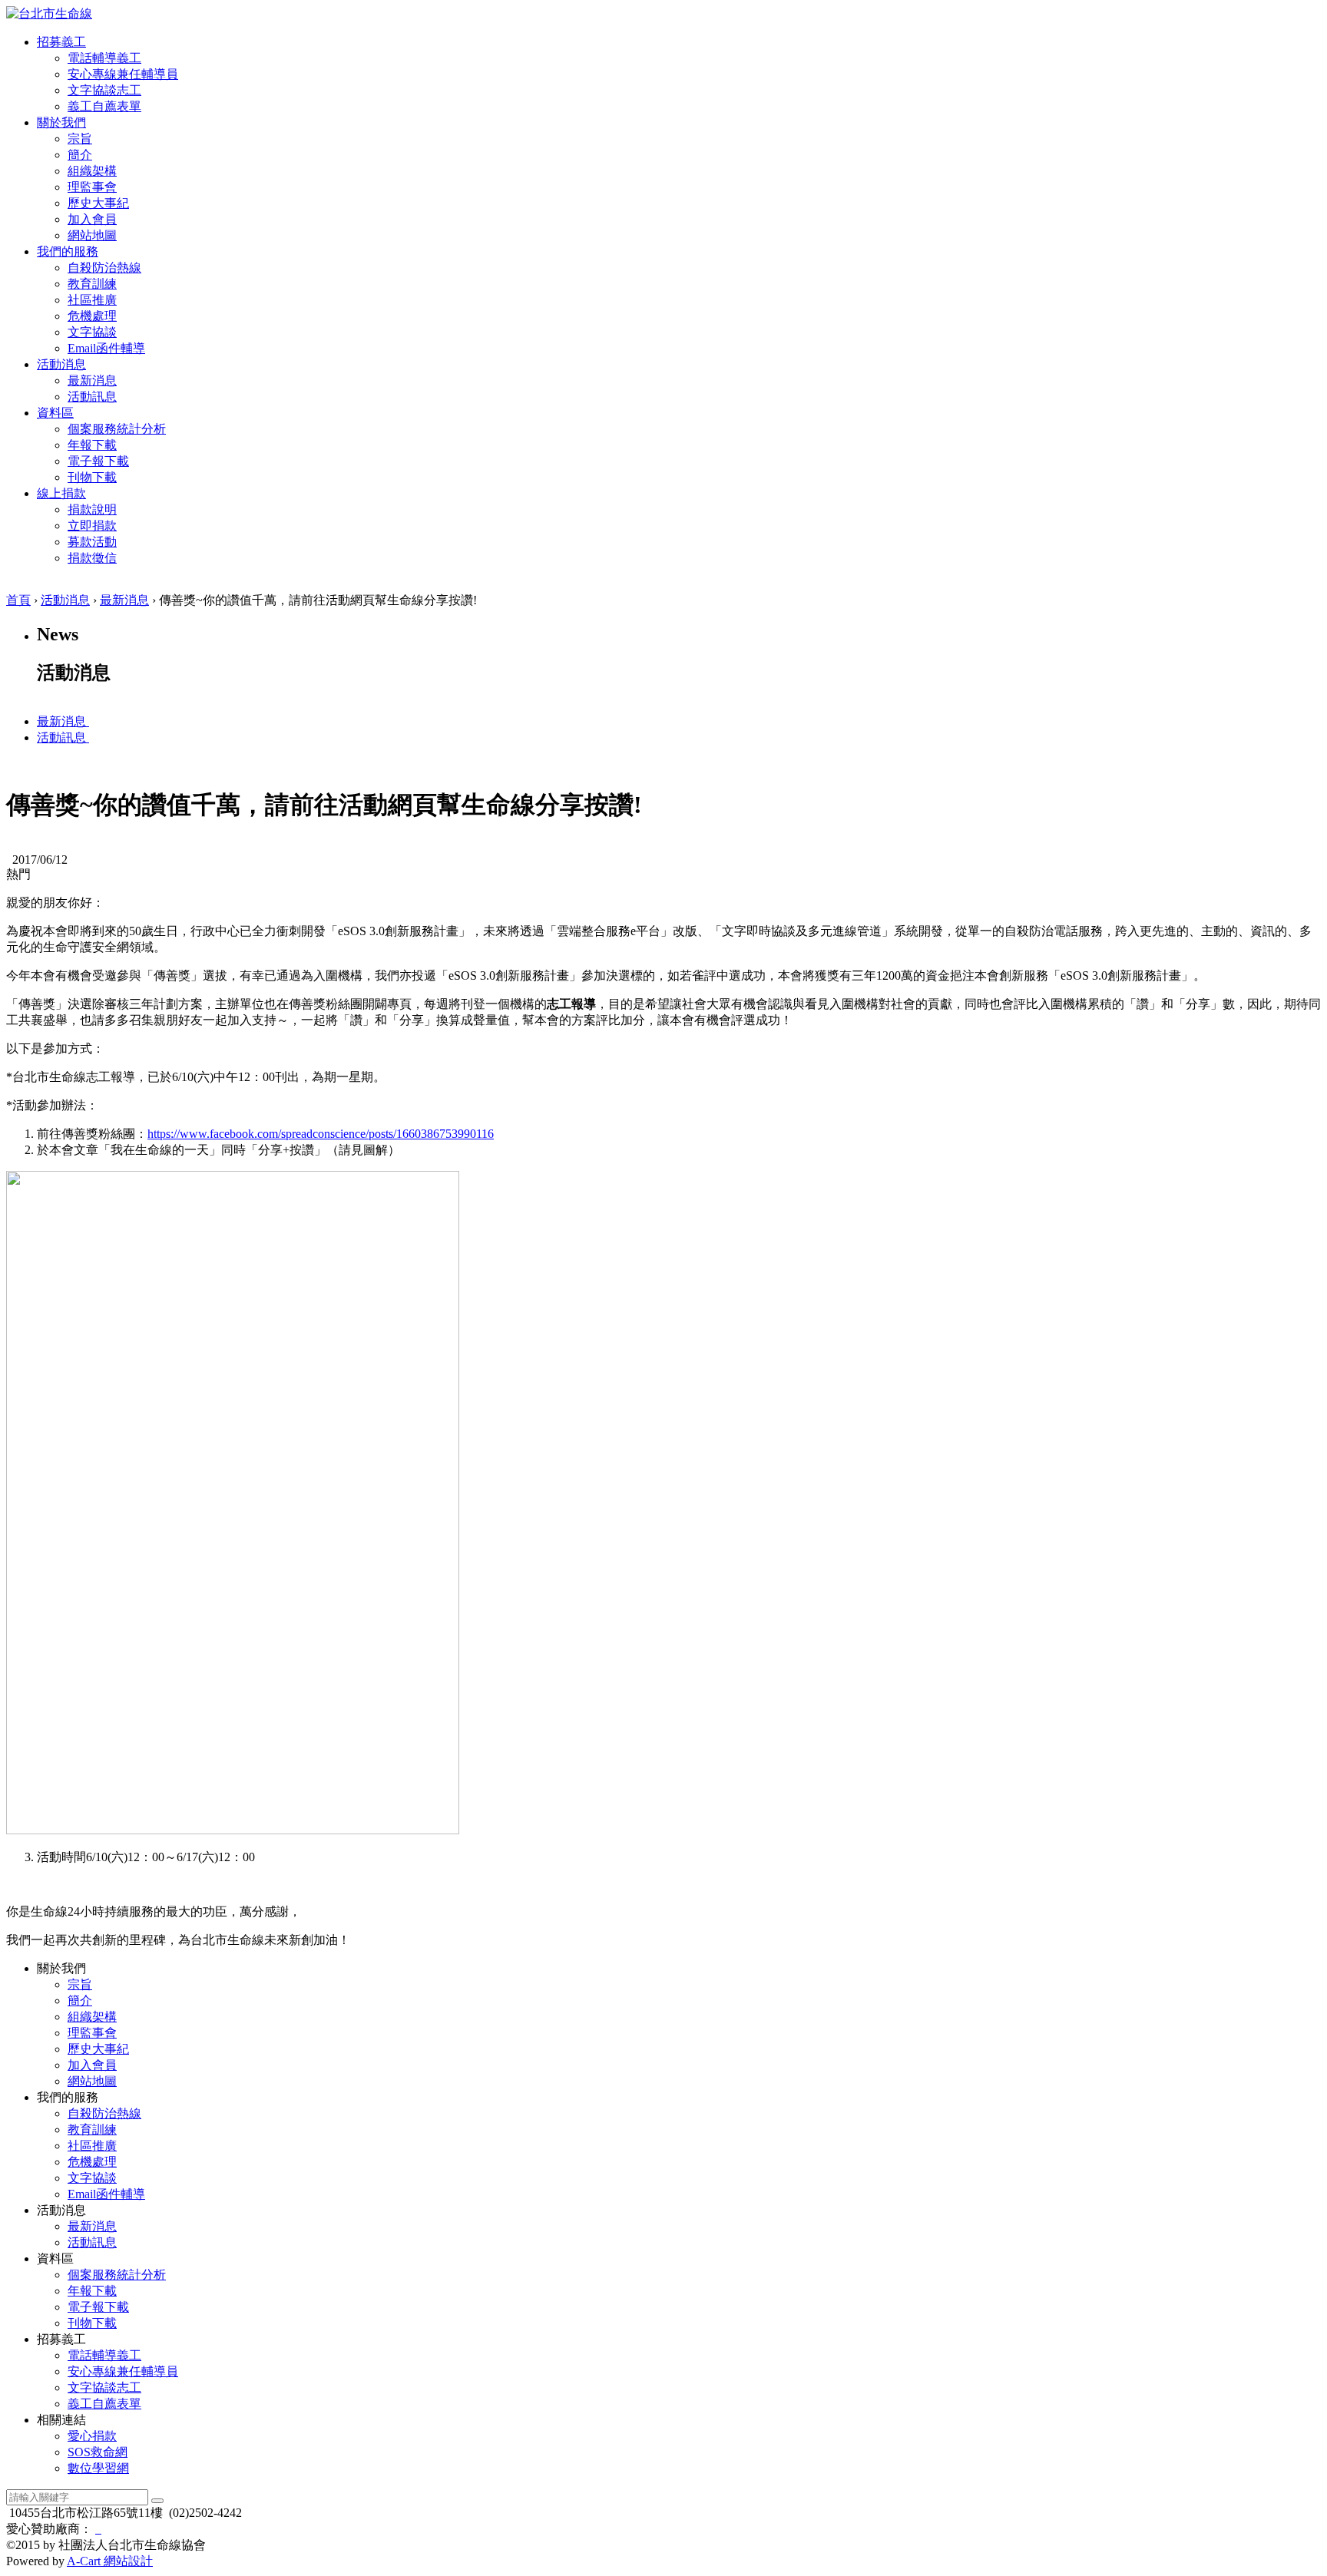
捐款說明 (92, 509)
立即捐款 (92, 526)
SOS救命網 (98, 2452)
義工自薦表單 (104, 106)
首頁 (18, 600)
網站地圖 (92, 235)
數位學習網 (98, 2468)
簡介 (80, 155)
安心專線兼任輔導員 (123, 74)
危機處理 (92, 316)
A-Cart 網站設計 (110, 2561)
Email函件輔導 (106, 348)
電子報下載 (98, 461)
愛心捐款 (92, 2436)
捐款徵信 (92, 558)
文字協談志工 (104, 90)
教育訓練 (92, 284)
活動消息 (65, 600)
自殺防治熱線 (104, 268)
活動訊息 (92, 397)
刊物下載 (92, 477)
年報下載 (92, 445)
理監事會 (92, 187)
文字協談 (92, 332)
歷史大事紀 (98, 203)
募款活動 (92, 542)
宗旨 (80, 139)
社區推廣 (92, 300)
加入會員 (92, 219)
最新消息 (92, 380)
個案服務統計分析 (117, 429)
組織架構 (92, 171)
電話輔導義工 (104, 58)
